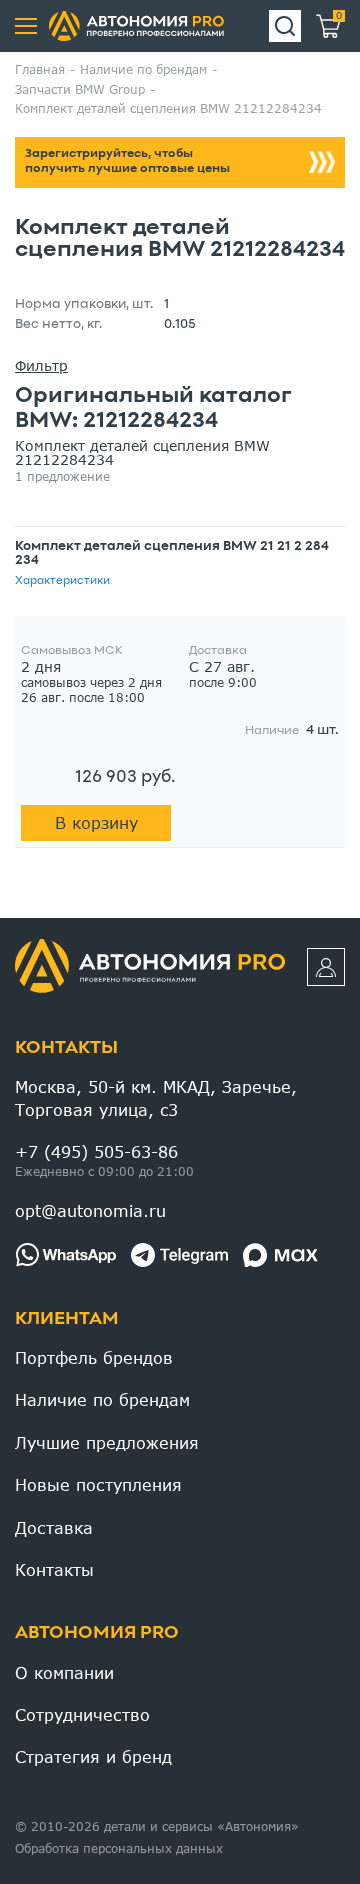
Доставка (54, 1527)
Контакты (66, 1048)
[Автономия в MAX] (280, 1255)
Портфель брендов (94, 1357)
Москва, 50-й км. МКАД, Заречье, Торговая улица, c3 (156, 1097)
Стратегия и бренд (93, 1756)
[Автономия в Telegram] (179, 1255)
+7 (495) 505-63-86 (96, 1151)
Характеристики (62, 581)
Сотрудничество (82, 1714)
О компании (64, 1672)
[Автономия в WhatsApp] (65, 1255)
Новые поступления (98, 1484)
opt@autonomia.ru (90, 1210)
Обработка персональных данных (119, 1848)
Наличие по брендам (102, 1399)
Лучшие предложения (107, 1442)
